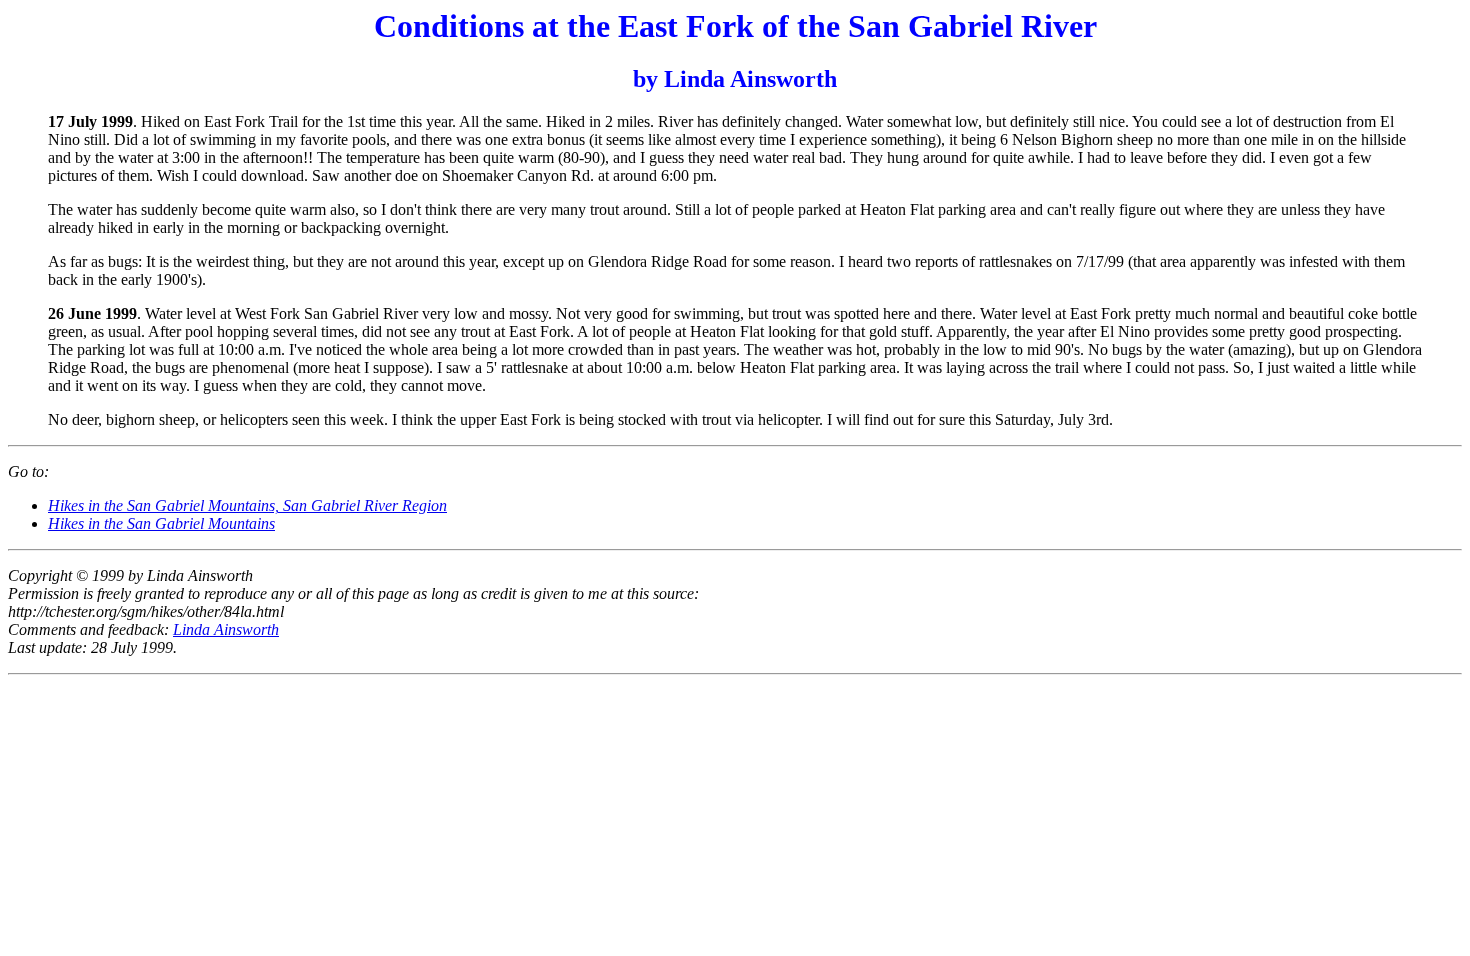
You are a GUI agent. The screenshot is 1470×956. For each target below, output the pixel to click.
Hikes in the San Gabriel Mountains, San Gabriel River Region (247, 505)
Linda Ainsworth (226, 629)
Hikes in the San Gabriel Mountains (161, 523)
